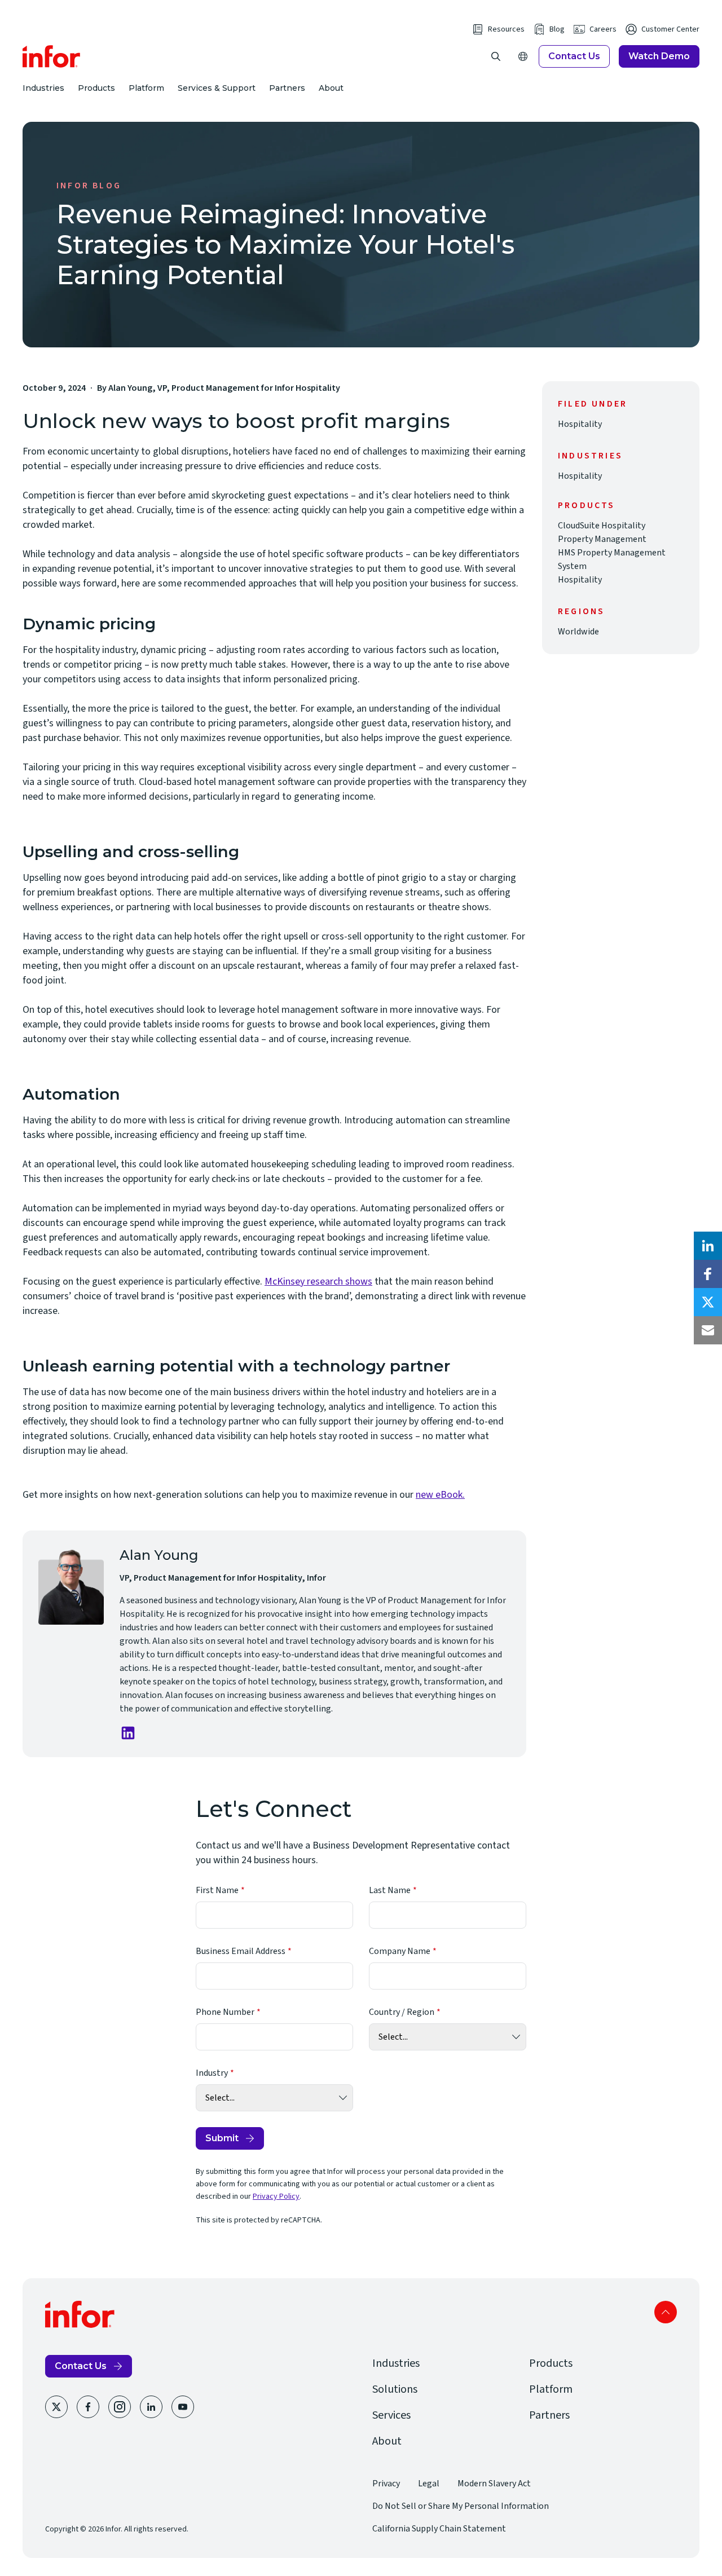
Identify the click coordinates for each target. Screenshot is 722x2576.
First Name (217, 1890)
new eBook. (440, 1495)
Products (96, 88)
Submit (222, 2138)
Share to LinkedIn (708, 1246)
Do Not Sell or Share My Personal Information (461, 2506)
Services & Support (217, 88)
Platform (146, 88)
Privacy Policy (276, 2196)
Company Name (400, 1951)
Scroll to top (666, 2312)
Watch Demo (659, 56)
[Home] (52, 56)
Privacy (386, 2484)
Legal (429, 2484)
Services (391, 2415)
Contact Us (574, 56)
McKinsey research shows (318, 1282)
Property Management (602, 539)
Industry (212, 2073)
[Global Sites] (523, 56)
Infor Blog (89, 186)
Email (708, 1330)
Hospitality (580, 424)
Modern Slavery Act (494, 2484)
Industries (43, 88)
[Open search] (496, 56)
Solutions (395, 2389)
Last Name (390, 1890)
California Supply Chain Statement (439, 2529)
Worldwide (578, 632)
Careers (603, 29)
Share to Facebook (708, 1274)
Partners (287, 88)
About (331, 88)
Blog (557, 29)
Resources (506, 29)
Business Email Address (241, 1951)
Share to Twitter (708, 1302)
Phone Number (225, 2012)
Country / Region (402, 2012)
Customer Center (670, 29)
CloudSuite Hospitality (602, 526)
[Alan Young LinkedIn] (128, 1733)
